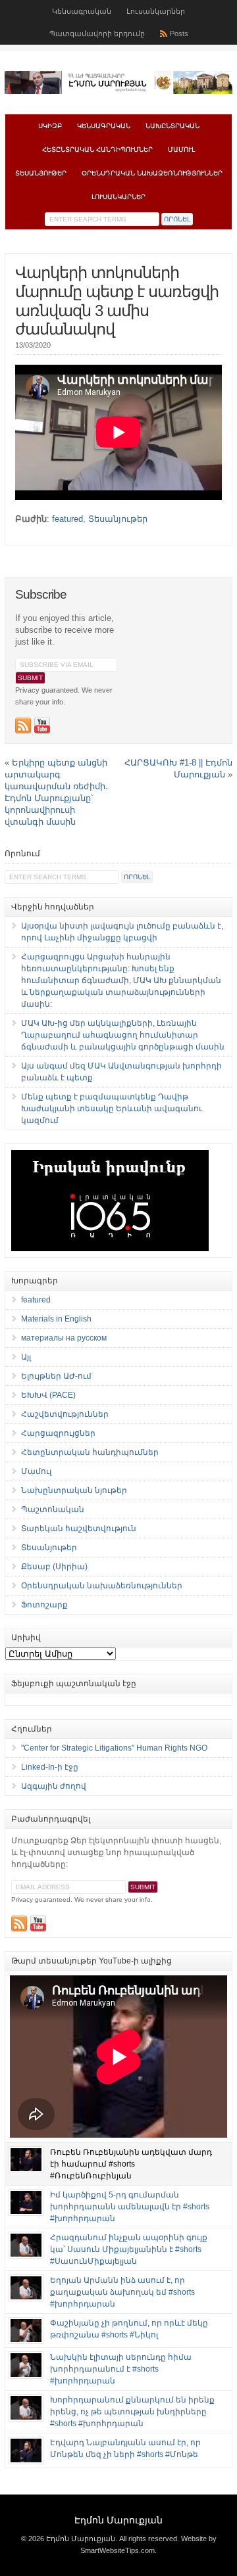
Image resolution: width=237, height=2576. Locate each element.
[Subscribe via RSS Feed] (23, 725)
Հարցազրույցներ (58, 1433)
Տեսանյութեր (41, 173)
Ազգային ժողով (54, 1786)
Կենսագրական (82, 11)
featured (67, 519)
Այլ (26, 1357)
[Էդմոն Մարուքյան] (118, 91)
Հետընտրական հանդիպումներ (97, 149)
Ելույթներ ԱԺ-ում (56, 1376)
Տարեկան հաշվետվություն (79, 1529)
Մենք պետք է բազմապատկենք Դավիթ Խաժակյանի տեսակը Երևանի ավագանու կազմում (112, 1109)
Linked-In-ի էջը (50, 1767)
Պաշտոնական (53, 1509)
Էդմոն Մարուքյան (118, 2520)
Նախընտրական (172, 126)
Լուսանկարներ (156, 11)
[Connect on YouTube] (42, 725)
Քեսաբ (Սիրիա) (54, 1567)
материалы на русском (64, 1338)
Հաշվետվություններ (65, 1414)
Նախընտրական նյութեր (74, 1490)
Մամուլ (181, 149)
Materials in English (56, 1319)
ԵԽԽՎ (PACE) (48, 1395)
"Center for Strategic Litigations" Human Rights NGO (114, 1748)
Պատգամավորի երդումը (97, 34)
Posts (179, 34)
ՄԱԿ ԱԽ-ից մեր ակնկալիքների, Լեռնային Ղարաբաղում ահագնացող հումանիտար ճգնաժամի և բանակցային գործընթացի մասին (123, 1035)
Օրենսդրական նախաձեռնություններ (152, 173)
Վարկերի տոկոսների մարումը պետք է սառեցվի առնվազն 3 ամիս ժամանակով (117, 301)
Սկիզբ (50, 126)
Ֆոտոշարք (44, 1605)
